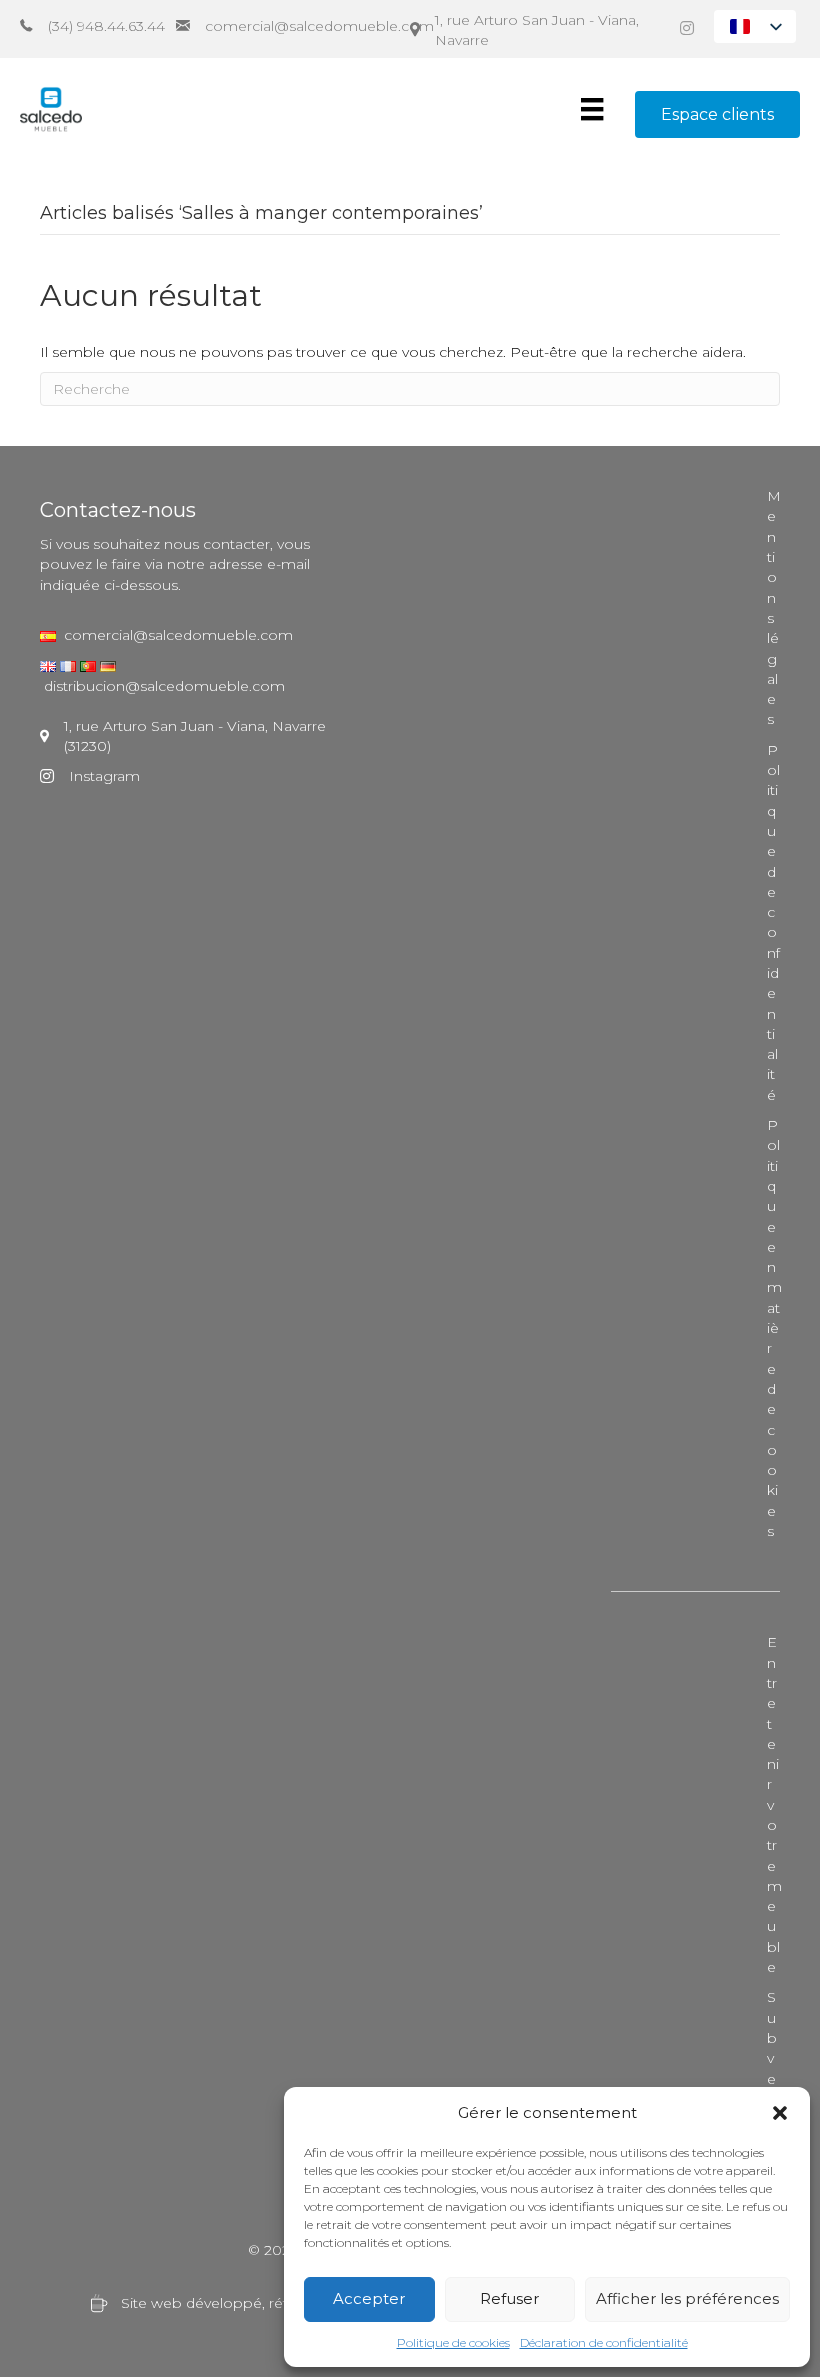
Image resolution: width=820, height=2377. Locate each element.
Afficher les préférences (687, 2298)
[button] (780, 2113)
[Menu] (592, 109)
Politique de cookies (453, 2342)
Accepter (369, 2298)
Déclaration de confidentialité (604, 2342)
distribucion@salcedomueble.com (164, 686)
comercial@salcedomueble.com (174, 635)
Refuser (509, 2298)
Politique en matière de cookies (774, 1328)
